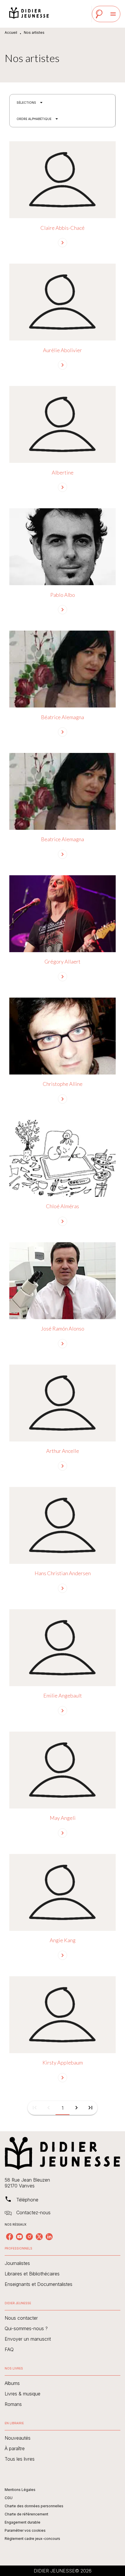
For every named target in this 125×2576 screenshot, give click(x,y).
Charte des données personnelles (34, 2506)
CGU (9, 2498)
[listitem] (10, 2237)
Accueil (11, 32)
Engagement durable (23, 2522)
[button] (30, 103)
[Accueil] (29, 14)
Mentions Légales (20, 2490)
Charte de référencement (26, 2514)
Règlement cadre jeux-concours (32, 2539)
